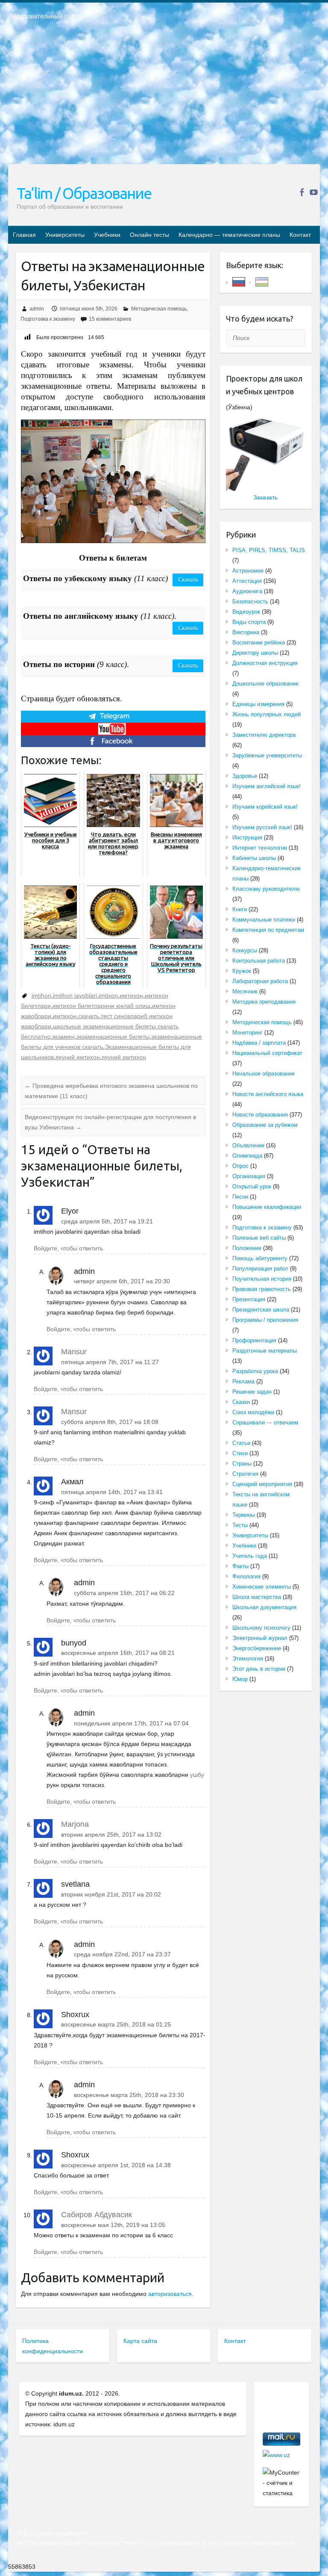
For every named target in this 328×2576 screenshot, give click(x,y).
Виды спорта (249, 622)
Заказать (265, 497)
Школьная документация (264, 1607)
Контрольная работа (259, 961)
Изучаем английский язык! (266, 786)
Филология (246, 1576)
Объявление (248, 1145)
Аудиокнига (247, 591)
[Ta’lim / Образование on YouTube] (314, 192)
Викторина (246, 632)
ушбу (197, 1775)
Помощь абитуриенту (260, 1258)
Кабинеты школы (254, 858)
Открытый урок (252, 1186)
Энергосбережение (257, 1648)
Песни (240, 1197)
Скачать (188, 580)
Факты (240, 1566)
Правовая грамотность (262, 1289)
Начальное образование (264, 1074)
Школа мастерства (257, 1597)
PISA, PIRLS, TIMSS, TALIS (269, 550)
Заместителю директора (264, 735)
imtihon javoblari (75, 996)
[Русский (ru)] (239, 281)
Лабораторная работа (260, 981)
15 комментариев (110, 319)
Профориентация (254, 1340)
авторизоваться (170, 2294)
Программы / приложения (265, 1320)
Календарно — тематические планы (229, 235)
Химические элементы (262, 1587)
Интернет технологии (260, 848)
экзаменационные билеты (113, 1037)
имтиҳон (65, 1016)
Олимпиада (247, 1156)
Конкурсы (245, 950)
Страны (242, 1464)
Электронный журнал (260, 1638)
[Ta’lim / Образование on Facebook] (302, 192)
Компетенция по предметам (268, 930)
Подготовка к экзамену (48, 319)
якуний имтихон (78, 1057)
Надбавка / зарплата (259, 1043)
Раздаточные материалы (265, 1351)
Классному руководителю (266, 889)
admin (37, 309)
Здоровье (245, 776)
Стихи (240, 1453)
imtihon (41, 996)
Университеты (65, 235)
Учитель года (250, 1556)
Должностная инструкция (265, 663)
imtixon (108, 996)
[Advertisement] (164, 98)
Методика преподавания (264, 1002)
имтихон (131, 996)
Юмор (240, 1679)
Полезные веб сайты (259, 1238)
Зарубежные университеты (267, 755)
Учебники (107, 235)
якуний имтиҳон (124, 1057)
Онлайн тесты (149, 235)
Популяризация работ (260, 1269)
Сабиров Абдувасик (97, 2215)
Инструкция (247, 837)
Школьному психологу (261, 1628)
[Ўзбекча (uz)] (262, 281)
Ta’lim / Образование (84, 193)
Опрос (240, 1166)
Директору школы (255, 653)
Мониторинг (247, 1032)
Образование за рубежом (265, 1125)
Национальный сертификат (267, 1053)
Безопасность (250, 601)
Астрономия (248, 571)
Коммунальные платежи (264, 920)
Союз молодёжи (253, 1412)
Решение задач (252, 1392)
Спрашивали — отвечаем (265, 1422)
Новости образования (260, 1115)
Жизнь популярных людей (266, 714)
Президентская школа (261, 1310)
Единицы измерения (258, 704)
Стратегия (245, 1474)
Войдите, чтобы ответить (68, 1248)
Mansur (74, 1352)
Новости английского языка (268, 1094)
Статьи (241, 1443)
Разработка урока (255, 1371)
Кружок (242, 971)
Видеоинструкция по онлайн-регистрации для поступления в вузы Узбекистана (110, 1122)
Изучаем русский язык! (262, 827)
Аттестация (247, 581)
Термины (244, 1515)
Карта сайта (140, 2341)
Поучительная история (262, 1279)
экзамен (63, 1037)
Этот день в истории (259, 1669)
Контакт (300, 235)
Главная (24, 235)
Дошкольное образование (265, 684)
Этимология (248, 1659)
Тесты (240, 1525)
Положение (247, 1248)
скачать (89, 1016)
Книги (240, 909)
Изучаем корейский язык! (265, 807)
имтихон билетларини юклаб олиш (101, 1006)
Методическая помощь (159, 309)
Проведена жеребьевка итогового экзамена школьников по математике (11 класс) (111, 1091)
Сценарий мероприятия (262, 1484)
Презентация (249, 1299)
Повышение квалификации (267, 1207)
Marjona (75, 1824)
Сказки (241, 1402)
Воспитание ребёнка (259, 643)
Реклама (243, 1381)
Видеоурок (246, 612)
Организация (249, 1176)
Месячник (245, 991)
